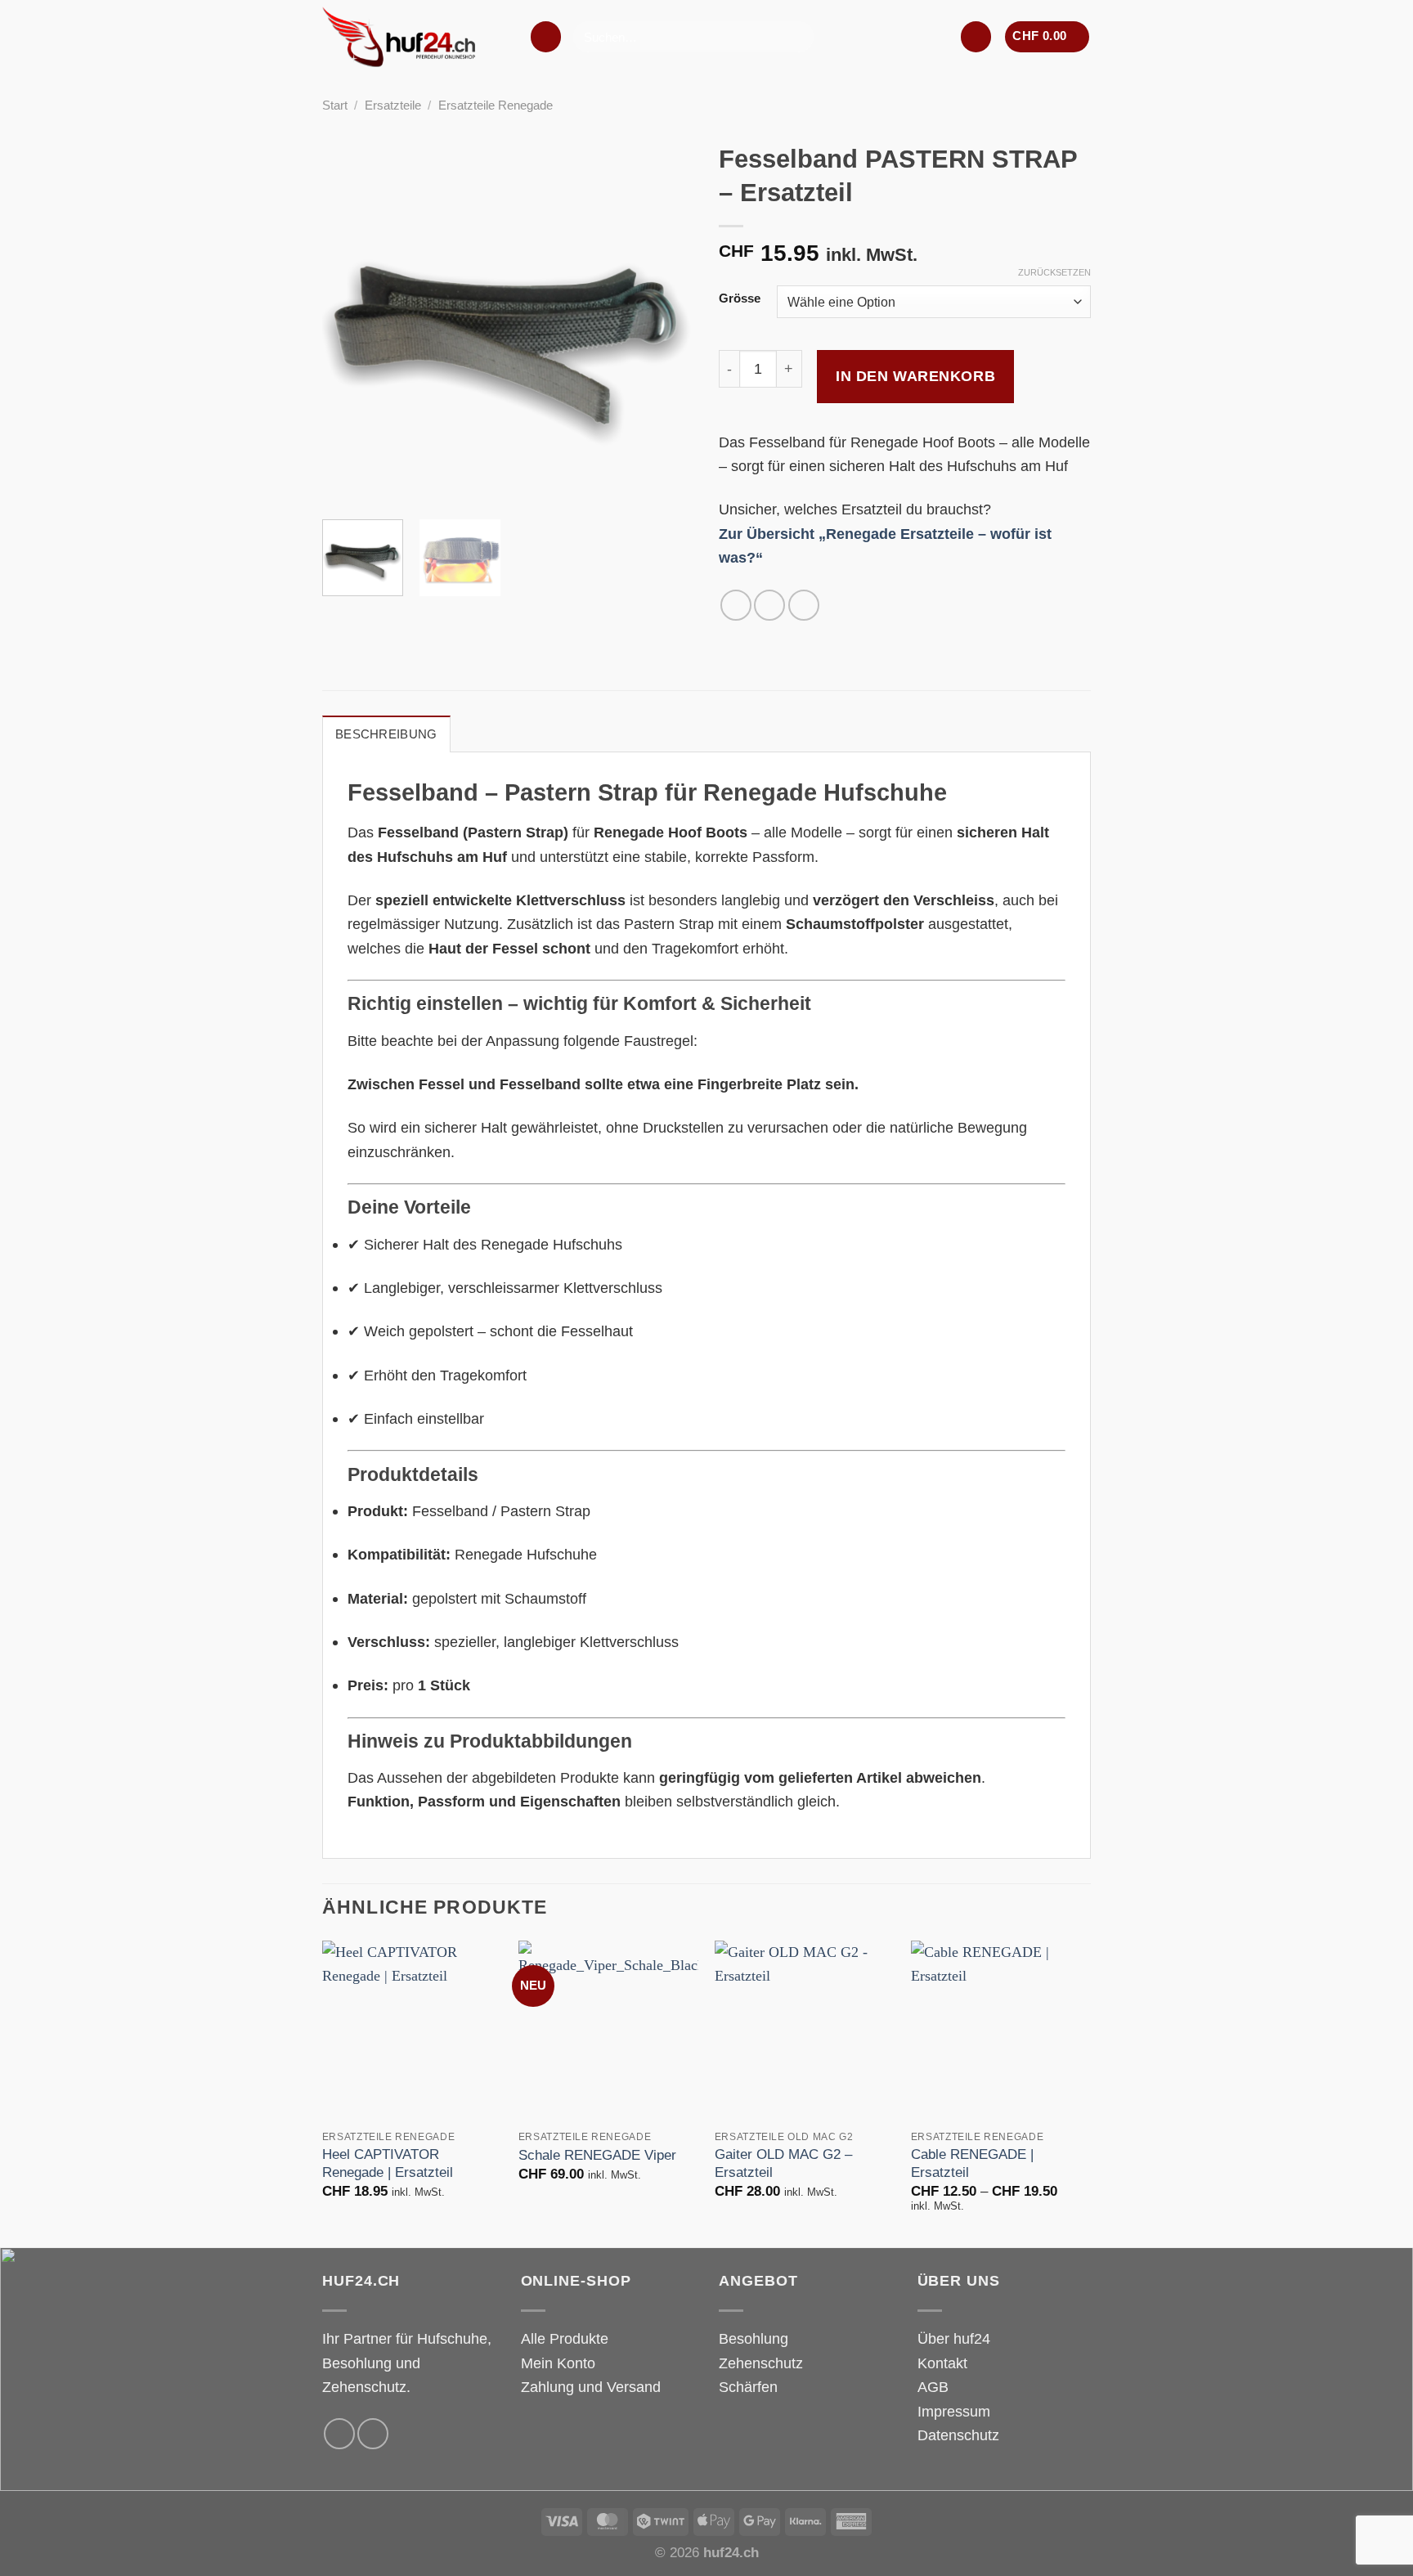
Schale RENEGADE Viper (597, 2155)
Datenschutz (958, 2435)
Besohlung (754, 2338)
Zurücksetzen (1054, 272)
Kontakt (942, 2363)
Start (335, 105)
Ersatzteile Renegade (496, 105)
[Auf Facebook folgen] (339, 2434)
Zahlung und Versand (591, 2387)
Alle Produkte (565, 2338)
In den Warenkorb (915, 376)
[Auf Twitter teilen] (769, 605)
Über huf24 (954, 2338)
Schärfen (748, 2387)
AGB (933, 2387)
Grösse (740, 299)
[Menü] (546, 36)
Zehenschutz (761, 2363)
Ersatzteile (393, 105)
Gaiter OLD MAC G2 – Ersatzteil (783, 2163)
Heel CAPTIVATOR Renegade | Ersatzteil (388, 2163)
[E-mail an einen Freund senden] (804, 605)
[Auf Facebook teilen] (736, 605)
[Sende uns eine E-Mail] (373, 2434)
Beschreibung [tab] (386, 734)
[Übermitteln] (796, 37)
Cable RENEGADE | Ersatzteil (972, 2163)
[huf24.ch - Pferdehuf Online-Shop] (413, 37)
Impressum (954, 2411)
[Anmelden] (976, 36)
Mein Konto (558, 2363)
